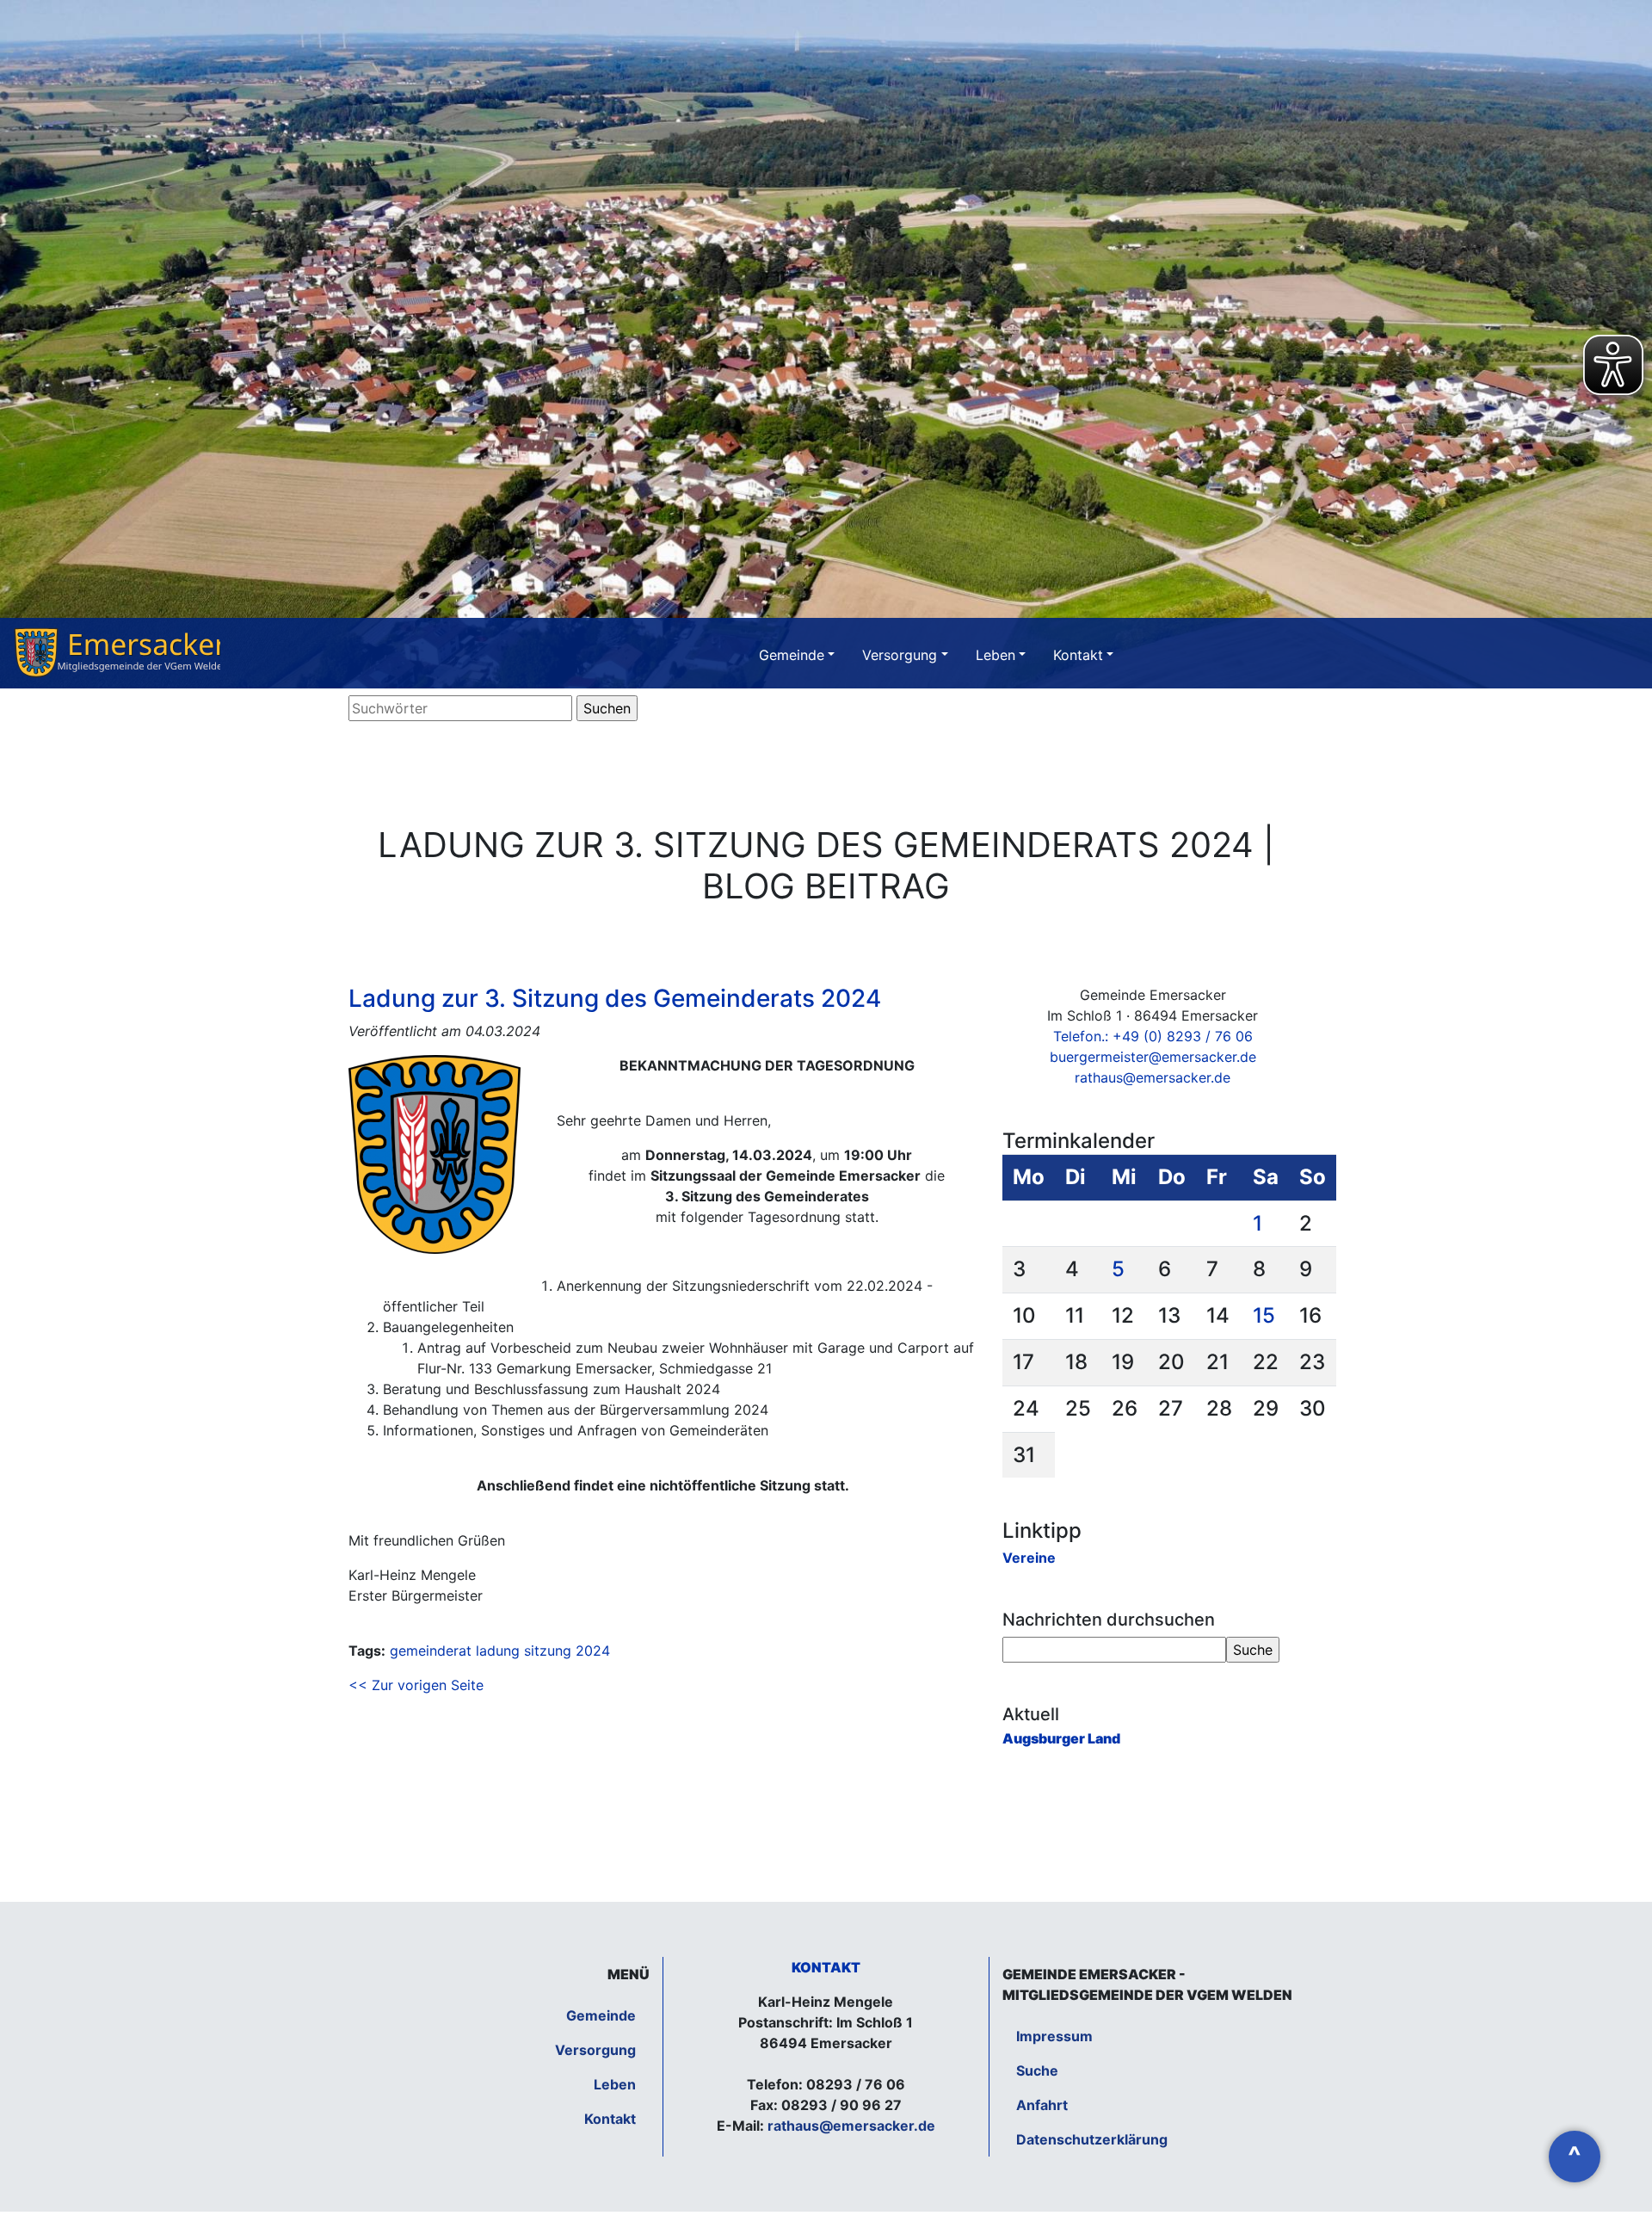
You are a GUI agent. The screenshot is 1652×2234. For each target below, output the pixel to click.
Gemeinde (792, 655)
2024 (593, 1651)
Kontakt (1078, 655)
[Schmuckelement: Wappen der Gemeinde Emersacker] (117, 653)
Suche (1037, 2070)
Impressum (1054, 2036)
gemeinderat (431, 1651)
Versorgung (900, 655)
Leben (996, 655)
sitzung (548, 1651)
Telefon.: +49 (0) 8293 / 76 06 (1153, 1036)
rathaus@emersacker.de (1153, 1077)
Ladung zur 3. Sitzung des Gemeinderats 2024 (615, 998)
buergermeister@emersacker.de (1153, 1057)
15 (1264, 1315)
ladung (498, 1651)
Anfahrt (1042, 2105)
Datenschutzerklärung (1092, 2139)
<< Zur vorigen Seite (416, 1685)
